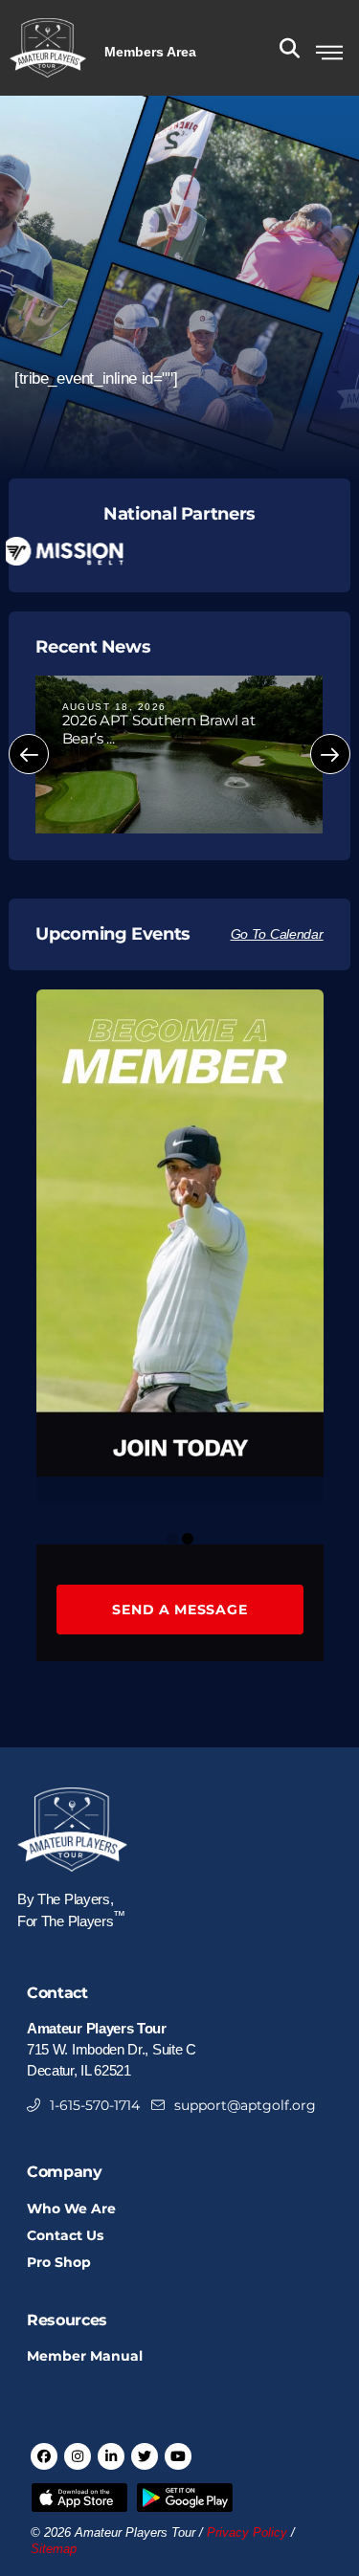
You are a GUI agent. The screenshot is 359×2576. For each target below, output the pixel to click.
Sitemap (54, 2549)
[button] (150, 50)
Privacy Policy (247, 2533)
